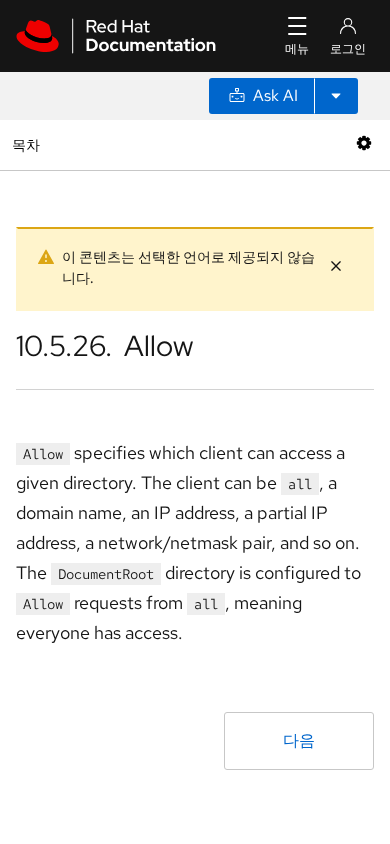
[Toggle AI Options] (336, 96)
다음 (299, 740)
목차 (28, 144)
